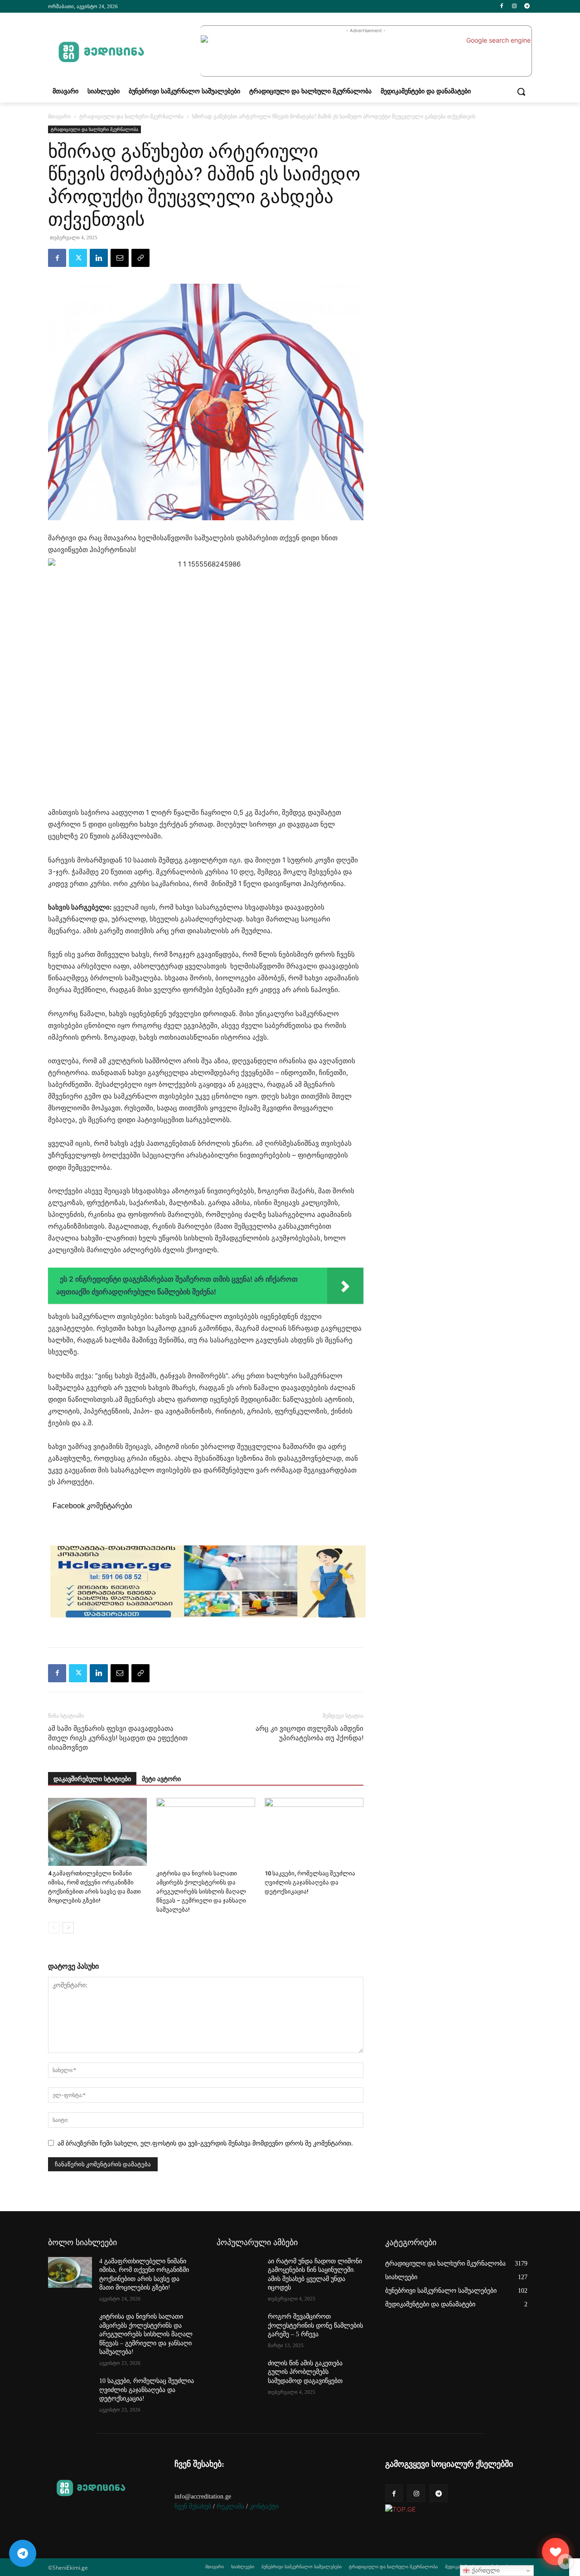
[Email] (120, 258)
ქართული (485, 2570)
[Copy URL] (140, 258)
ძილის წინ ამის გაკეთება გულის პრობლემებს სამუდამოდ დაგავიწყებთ (305, 2372)
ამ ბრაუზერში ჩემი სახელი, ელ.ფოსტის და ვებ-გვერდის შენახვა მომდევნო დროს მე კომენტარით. (205, 2143)
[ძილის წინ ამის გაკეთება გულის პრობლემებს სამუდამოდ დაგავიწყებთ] (239, 2374)
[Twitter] (78, 258)
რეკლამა (230, 2506)
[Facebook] (502, 7)
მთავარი (59, 116)
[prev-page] (54, 1928)
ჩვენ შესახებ (193, 2506)
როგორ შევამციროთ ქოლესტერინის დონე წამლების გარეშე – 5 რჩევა (315, 2325)
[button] (521, 92)
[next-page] (68, 1928)
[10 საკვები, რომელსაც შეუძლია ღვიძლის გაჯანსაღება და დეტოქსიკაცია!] (314, 1832)
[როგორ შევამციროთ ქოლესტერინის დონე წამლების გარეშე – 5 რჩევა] (239, 2328)
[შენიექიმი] (556, 2552)
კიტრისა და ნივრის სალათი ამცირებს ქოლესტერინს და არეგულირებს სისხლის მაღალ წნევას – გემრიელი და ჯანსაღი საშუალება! (201, 1891)
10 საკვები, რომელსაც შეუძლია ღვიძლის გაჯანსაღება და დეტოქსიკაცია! (310, 1882)
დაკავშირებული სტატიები (92, 1779)
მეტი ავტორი (161, 1779)
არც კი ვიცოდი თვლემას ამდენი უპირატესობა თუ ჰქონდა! (309, 1733)
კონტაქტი (264, 2506)
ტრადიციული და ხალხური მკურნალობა (131, 116)
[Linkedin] (99, 258)
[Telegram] (527, 7)
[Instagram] (514, 7)
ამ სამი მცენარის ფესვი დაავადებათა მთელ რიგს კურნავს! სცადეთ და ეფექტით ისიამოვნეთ (118, 1738)
